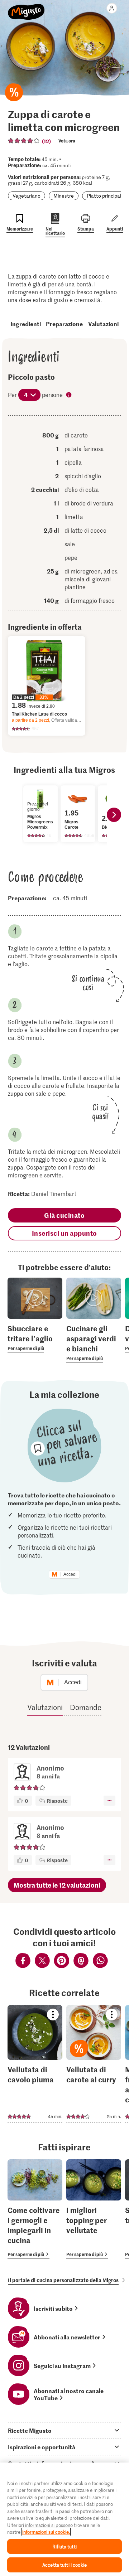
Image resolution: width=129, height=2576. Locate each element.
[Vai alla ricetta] (35, 2064)
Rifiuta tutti (64, 2546)
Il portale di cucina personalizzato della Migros (63, 2280)
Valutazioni (103, 324)
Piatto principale (105, 196)
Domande (86, 1707)
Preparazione (64, 324)
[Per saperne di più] (35, 1338)
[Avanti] (114, 815)
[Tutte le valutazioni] (24, 141)
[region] (64, 2519)
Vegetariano (27, 196)
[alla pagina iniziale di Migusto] (26, 8)
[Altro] (109, 1801)
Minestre (64, 196)
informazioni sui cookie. (46, 2532)
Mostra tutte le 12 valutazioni (57, 1885)
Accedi (70, 1574)
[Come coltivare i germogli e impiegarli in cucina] (35, 2209)
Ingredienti (26, 324)
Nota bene (70, 396)
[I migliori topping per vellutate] (94, 2209)
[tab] (64, 2430)
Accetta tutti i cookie (64, 2565)
